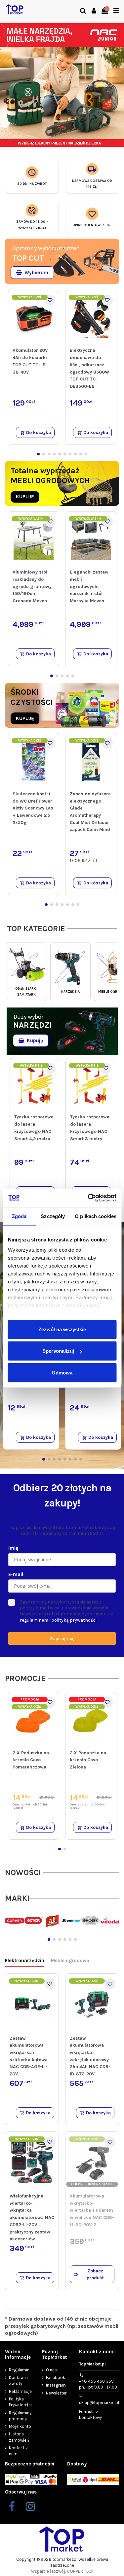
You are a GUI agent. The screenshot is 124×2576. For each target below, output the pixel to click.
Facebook (56, 2378)
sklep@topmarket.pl (99, 2403)
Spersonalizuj (58, 1351)
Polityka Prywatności (20, 2402)
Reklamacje (20, 2391)
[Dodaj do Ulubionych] (50, 300)
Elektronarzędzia (25, 1961)
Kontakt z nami (18, 2451)
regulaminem (34, 1620)
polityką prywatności (74, 1620)
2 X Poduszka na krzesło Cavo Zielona (88, 1760)
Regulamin (19, 2370)
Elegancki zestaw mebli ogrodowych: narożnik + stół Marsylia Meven (89, 586)
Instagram (56, 2385)
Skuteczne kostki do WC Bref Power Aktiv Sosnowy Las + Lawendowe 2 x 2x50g (33, 808)
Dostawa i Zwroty (18, 2380)
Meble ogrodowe (70, 1961)
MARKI (17, 1898)
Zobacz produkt (95, 2274)
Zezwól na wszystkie (62, 1329)
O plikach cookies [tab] (96, 1216)
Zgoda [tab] (19, 1216)
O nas (51, 2370)
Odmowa (62, 1372)
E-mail (16, 1574)
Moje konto (20, 2426)
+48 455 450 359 (98, 2384)
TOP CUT (28, 258)
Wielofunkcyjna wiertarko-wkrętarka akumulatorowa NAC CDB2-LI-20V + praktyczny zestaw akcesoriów (32, 2217)
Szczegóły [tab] (53, 1216)
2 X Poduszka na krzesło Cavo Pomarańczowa (31, 1760)
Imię (13, 1548)
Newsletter (56, 2393)
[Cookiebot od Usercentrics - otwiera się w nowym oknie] (88, 1198)
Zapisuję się (62, 1638)
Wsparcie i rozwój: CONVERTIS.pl (62, 2571)
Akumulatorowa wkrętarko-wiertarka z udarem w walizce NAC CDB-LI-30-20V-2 (92, 2210)
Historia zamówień (19, 2437)
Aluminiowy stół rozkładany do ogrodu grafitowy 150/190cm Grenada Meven (32, 586)
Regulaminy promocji (20, 2416)
